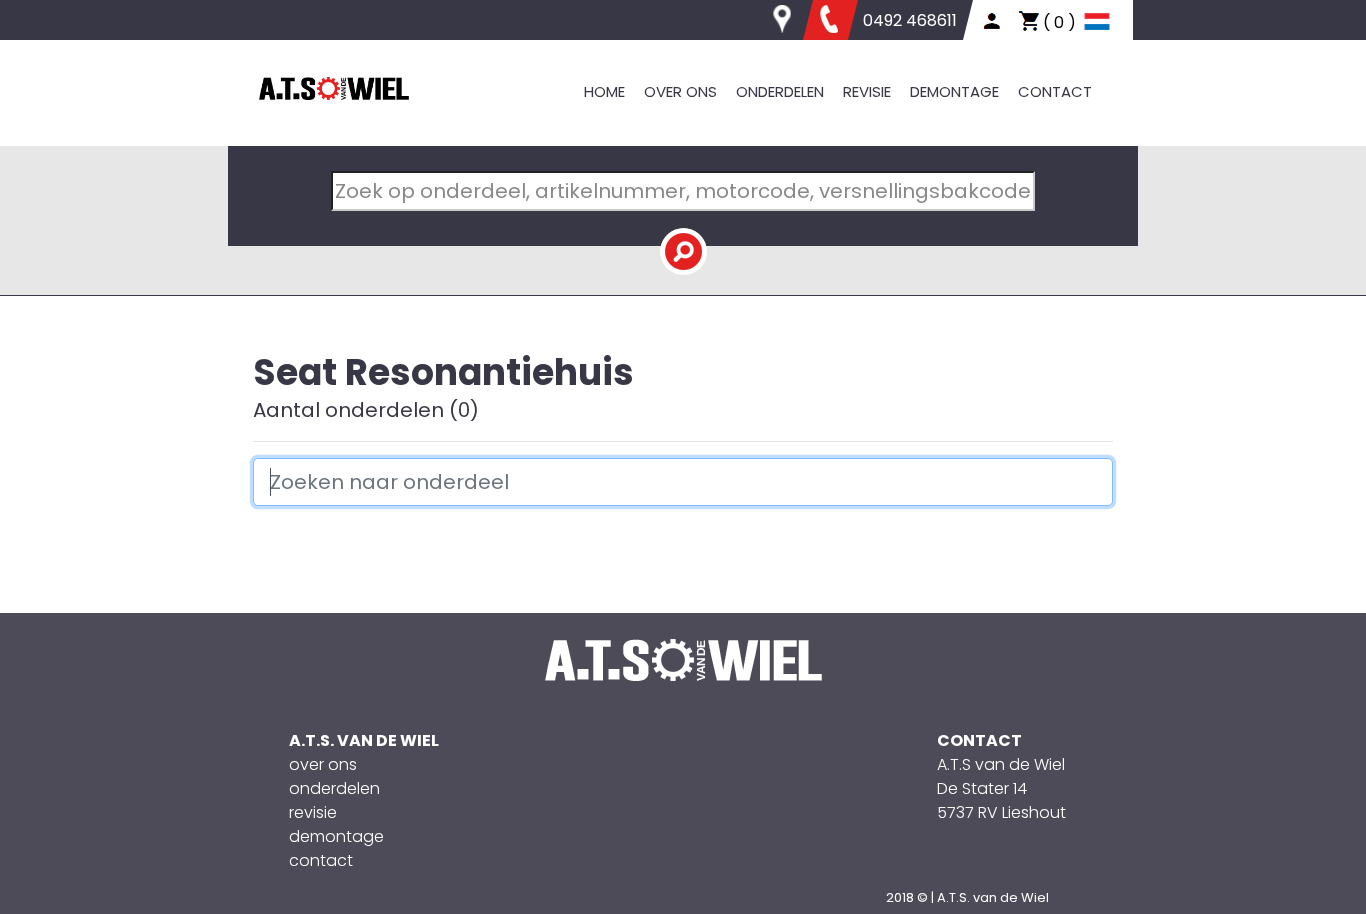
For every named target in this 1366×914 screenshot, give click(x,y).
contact (321, 860)
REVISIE (867, 91)
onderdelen (334, 788)
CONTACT (1055, 91)
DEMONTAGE (954, 91)
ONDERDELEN (780, 91)
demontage (336, 836)
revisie (313, 812)
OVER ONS (680, 91)
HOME (604, 91)
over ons (323, 764)
